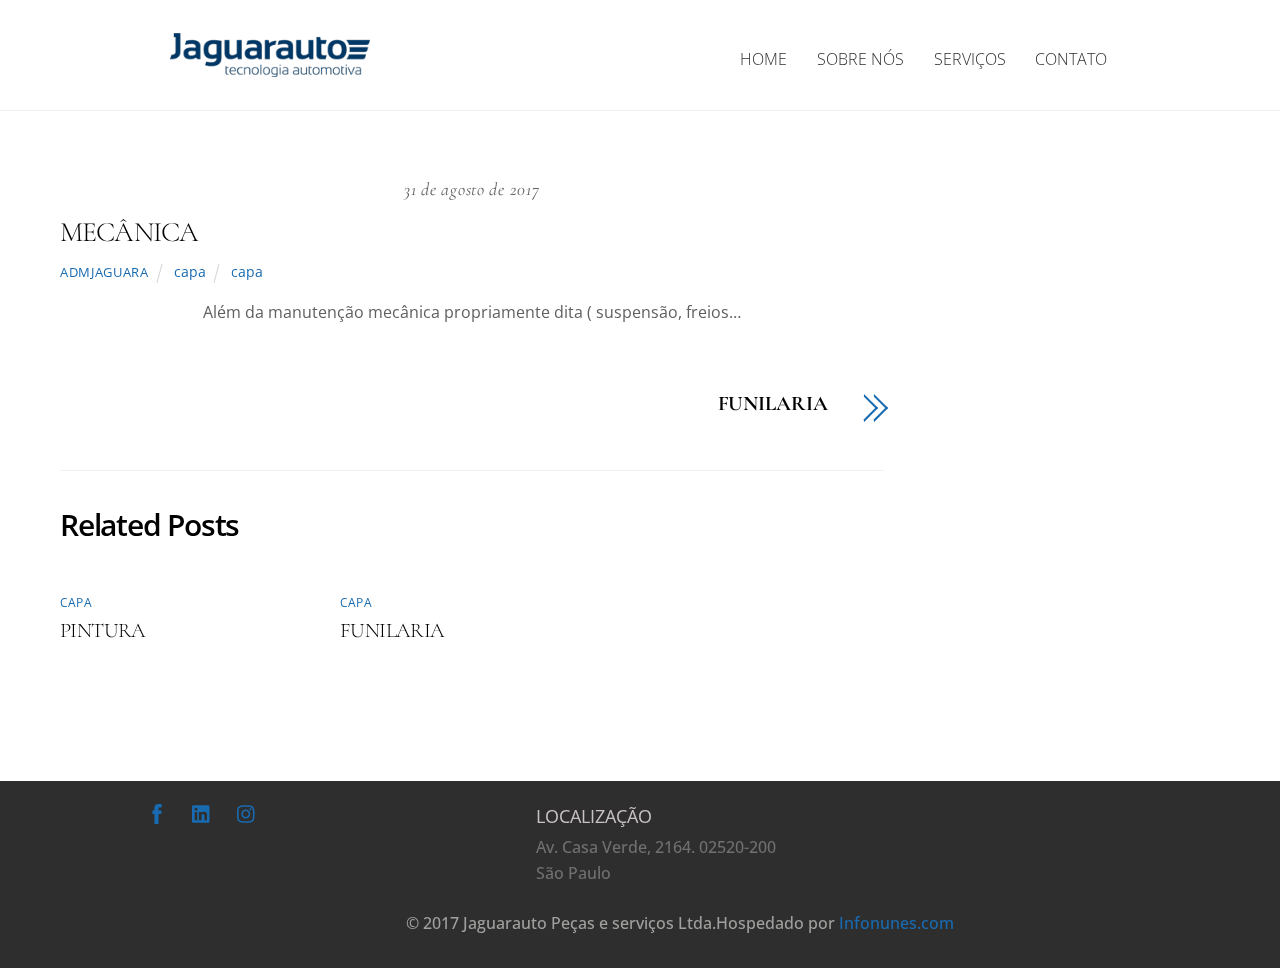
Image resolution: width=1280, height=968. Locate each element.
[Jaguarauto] (270, 66)
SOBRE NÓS (860, 59)
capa (190, 271)
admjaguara (104, 272)
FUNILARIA (773, 404)
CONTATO (1071, 59)
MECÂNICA (129, 232)
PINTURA (103, 630)
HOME (763, 59)
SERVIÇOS (970, 59)
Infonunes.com (896, 923)
